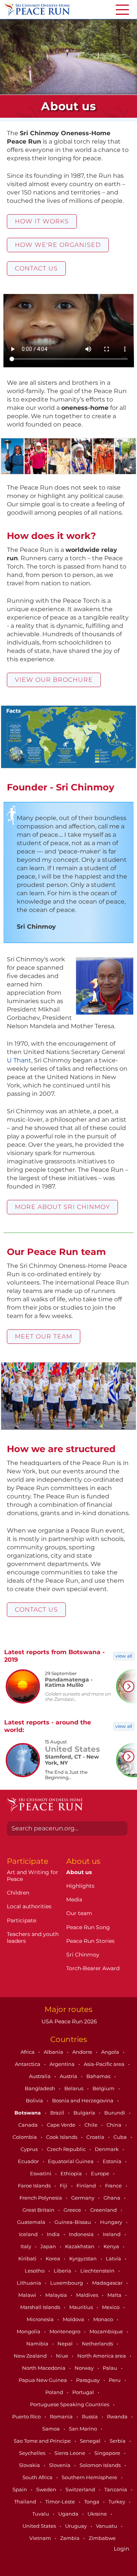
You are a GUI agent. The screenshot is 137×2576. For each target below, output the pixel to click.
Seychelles (33, 2453)
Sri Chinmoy (83, 1955)
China (115, 2125)
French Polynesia (41, 2198)
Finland (87, 2186)
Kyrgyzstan (84, 2258)
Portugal (84, 2392)
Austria (69, 2076)
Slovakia (30, 2465)
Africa (28, 2052)
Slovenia (60, 2465)
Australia (40, 2076)
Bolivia (35, 2100)
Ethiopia (72, 2173)
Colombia (25, 2137)
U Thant (19, 1060)
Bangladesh (41, 2088)
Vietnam (41, 2538)
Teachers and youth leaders (33, 1938)
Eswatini (41, 2173)
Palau (111, 2368)
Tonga (92, 2502)
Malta (115, 2295)
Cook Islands (62, 2137)
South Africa (38, 2477)
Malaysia (57, 2295)
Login (121, 2549)
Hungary (112, 2222)
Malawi (28, 2295)
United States (40, 2526)
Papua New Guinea (43, 2380)
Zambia (70, 2538)
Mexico (111, 2307)
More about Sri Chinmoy (62, 1207)
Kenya (112, 2246)
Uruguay (76, 2526)
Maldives (88, 2295)
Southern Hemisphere (90, 2477)
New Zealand (31, 2356)
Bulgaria (85, 2113)
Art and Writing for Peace (33, 1876)
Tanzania (116, 2489)
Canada (29, 2125)
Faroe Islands (35, 2186)
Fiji (64, 2186)
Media (74, 1900)
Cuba (121, 2137)
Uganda (69, 2514)
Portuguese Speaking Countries (70, 2404)
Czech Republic (67, 2149)
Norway (85, 2368)
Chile (92, 2125)
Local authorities (29, 1906)
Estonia (113, 2161)
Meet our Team (44, 1336)
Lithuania (29, 2283)
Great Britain (39, 2210)
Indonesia (82, 2234)
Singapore (108, 2453)
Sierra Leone (70, 2453)
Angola (111, 2052)
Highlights (80, 1886)
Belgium (104, 2088)
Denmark (107, 2149)
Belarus (74, 2088)
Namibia (38, 2344)
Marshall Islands (41, 2307)
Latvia (114, 2258)
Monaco (104, 2319)
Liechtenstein (98, 2271)
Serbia (118, 2441)
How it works (42, 221)
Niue (63, 2356)
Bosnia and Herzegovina (83, 2100)
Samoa (52, 2429)
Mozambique (107, 2331)
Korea (53, 2258)
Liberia (63, 2271)
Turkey (117, 2502)
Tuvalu (41, 2514)
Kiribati (28, 2258)
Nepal (66, 2344)
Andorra (83, 2052)
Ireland (112, 2234)
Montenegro (65, 2331)
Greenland (104, 2210)
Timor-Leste (61, 2502)
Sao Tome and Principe (43, 2441)
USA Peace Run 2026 (68, 2021)
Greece (73, 2210)
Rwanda (118, 2416)
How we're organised (58, 245)
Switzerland (81, 2489)
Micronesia (41, 2319)
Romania (62, 2416)
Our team (79, 1913)
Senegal (91, 2441)
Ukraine (98, 2514)
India (54, 2234)
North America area (102, 2356)
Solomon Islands (101, 2465)
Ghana (112, 2198)
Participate (22, 1920)
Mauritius (82, 2307)
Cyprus (30, 2149)
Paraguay (88, 2380)
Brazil (58, 2113)
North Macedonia (44, 2368)
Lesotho (35, 2271)
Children (18, 1893)
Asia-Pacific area (105, 2064)
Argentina (63, 2064)
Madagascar (108, 2283)
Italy (26, 2246)
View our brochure (54, 680)
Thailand (26, 2502)
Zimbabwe (102, 2538)
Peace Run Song (88, 1927)
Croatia (96, 2137)
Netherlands (98, 2344)
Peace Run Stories (90, 1941)
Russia (90, 2416)
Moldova (74, 2319)
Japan (49, 2246)
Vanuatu (107, 2526)
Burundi (115, 2113)
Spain (20, 2489)
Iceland (29, 2234)
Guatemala (32, 2222)
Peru (115, 2380)
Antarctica (28, 2064)
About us (79, 1872)
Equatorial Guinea (71, 2161)
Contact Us (36, 268)
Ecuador (29, 2161)
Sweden (47, 2489)
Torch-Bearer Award (93, 1968)
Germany (83, 2198)
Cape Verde (62, 2125)
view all (124, 1656)
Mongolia (29, 2331)
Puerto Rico (27, 2416)
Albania (54, 2052)
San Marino (84, 2429)
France (114, 2186)
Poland (55, 2392)
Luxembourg (67, 2283)
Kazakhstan (80, 2246)
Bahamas (99, 2076)
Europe (101, 2173)
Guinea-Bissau (73, 2222)
